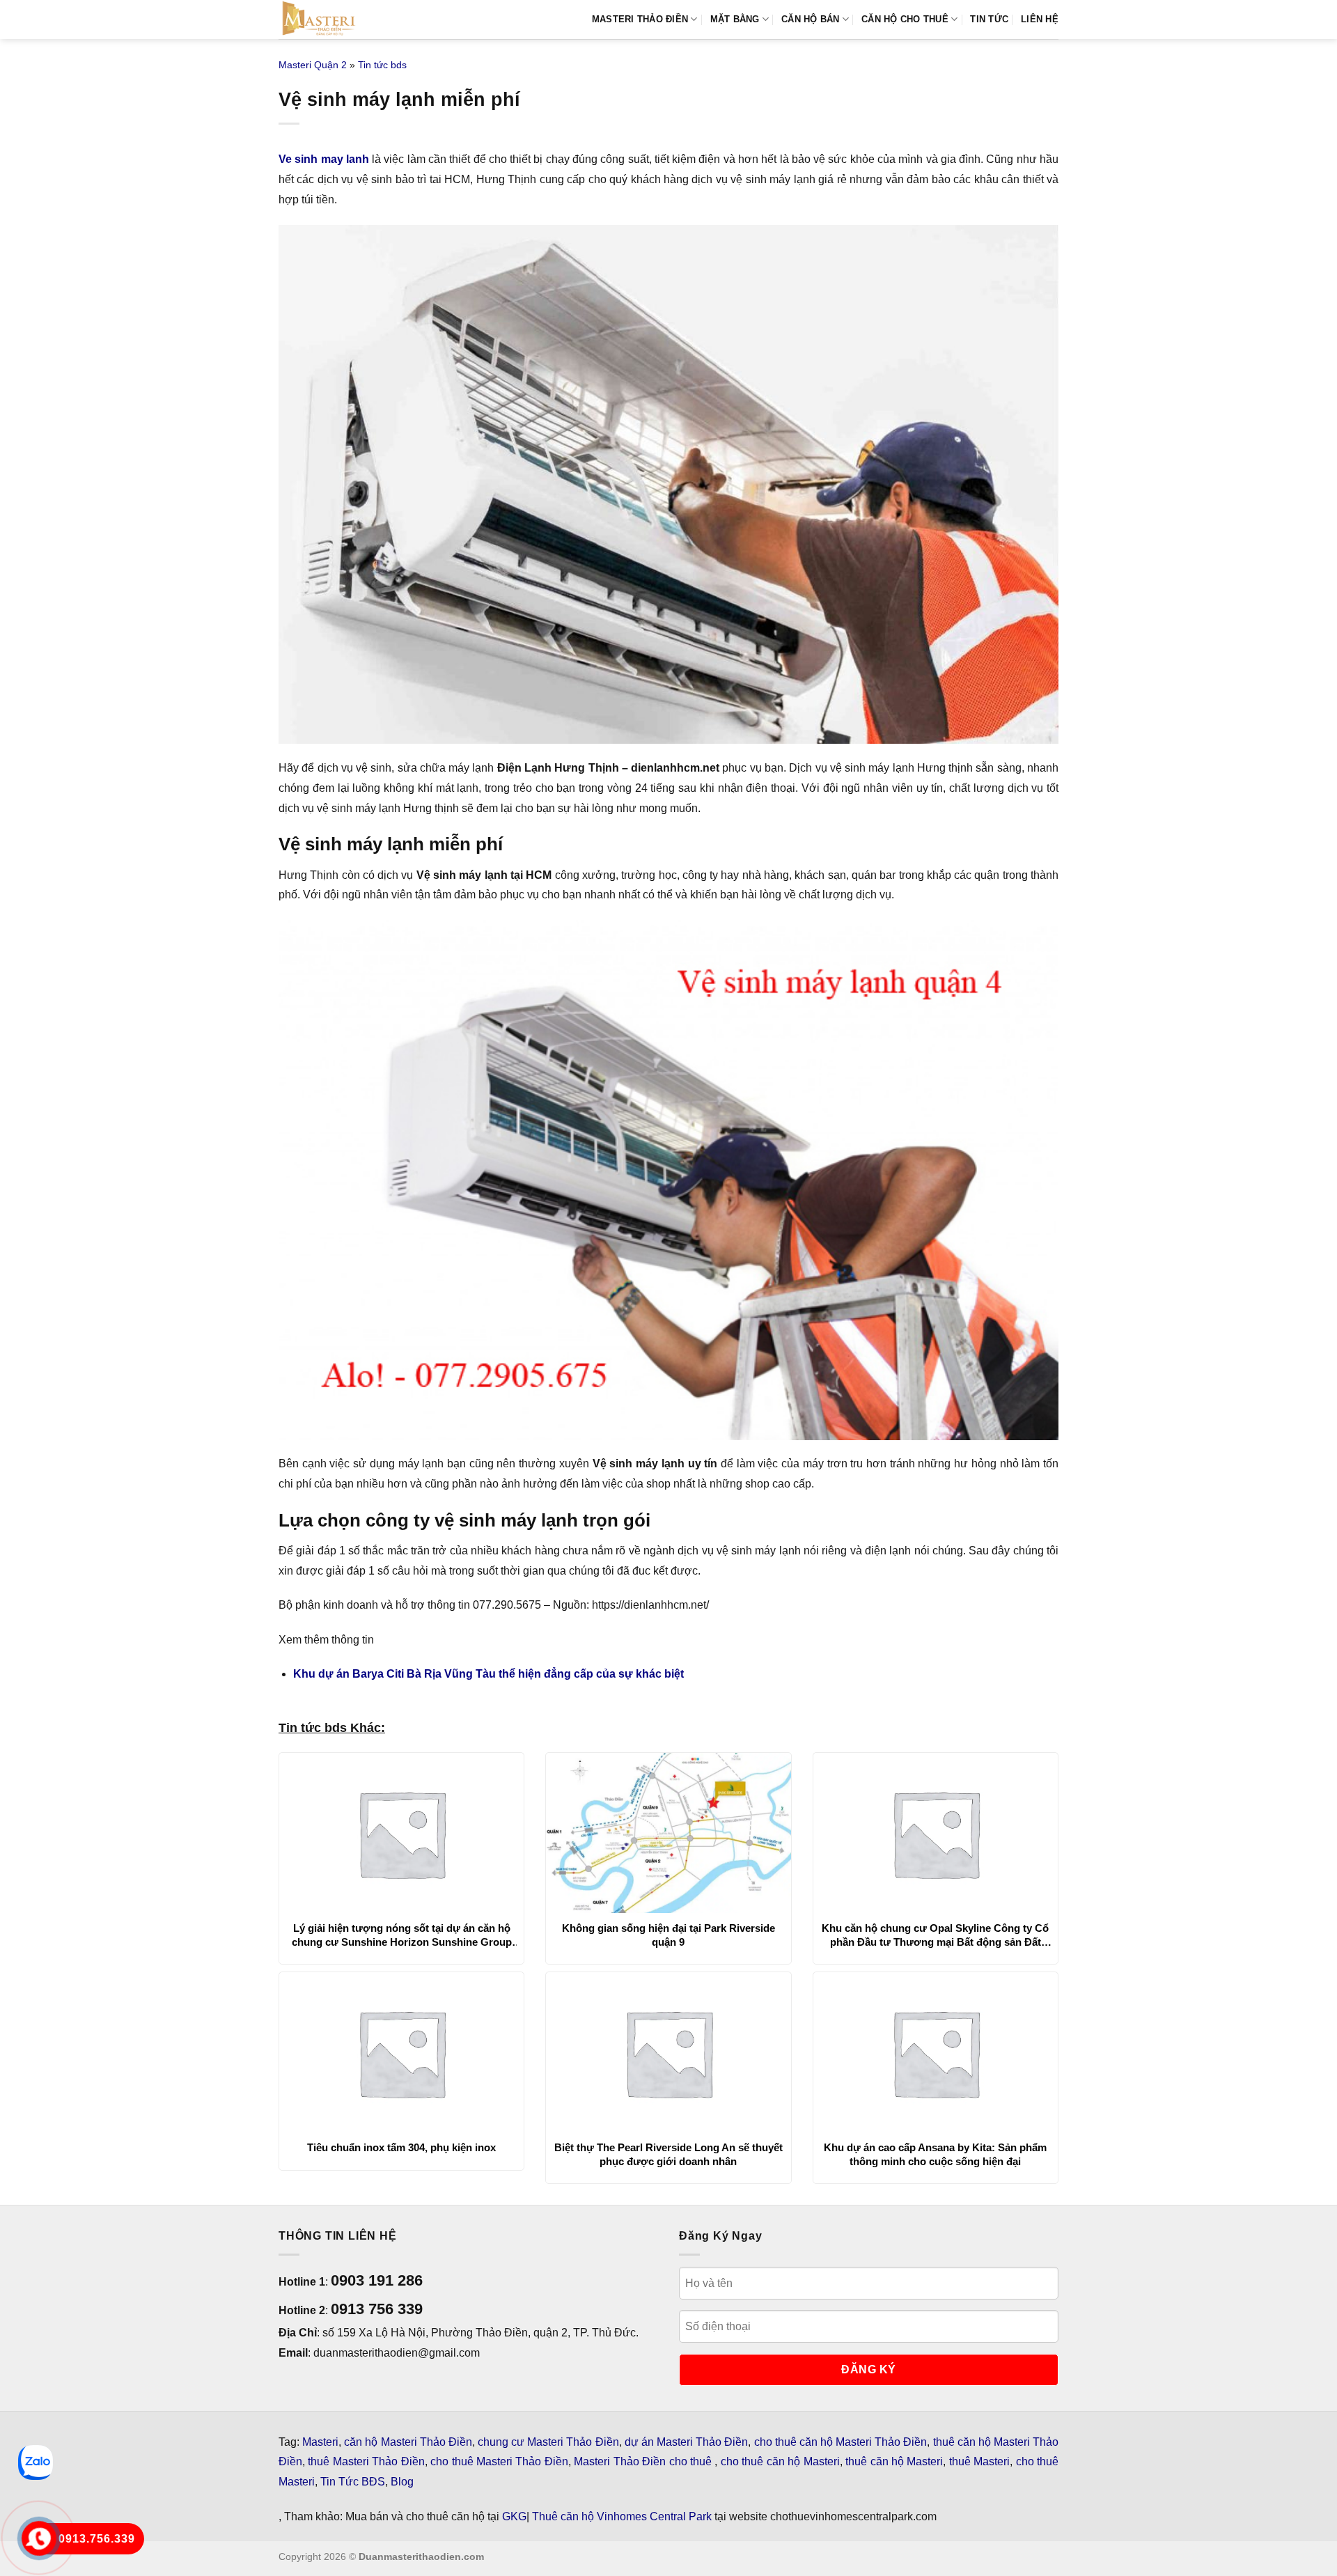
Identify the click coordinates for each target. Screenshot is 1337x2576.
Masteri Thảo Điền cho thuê (644, 2461)
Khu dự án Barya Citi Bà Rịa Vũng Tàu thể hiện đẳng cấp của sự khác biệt (488, 1674)
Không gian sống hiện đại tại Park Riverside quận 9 (668, 1935)
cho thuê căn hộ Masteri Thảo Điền (841, 2442)
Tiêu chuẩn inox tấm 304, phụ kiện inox (401, 2147)
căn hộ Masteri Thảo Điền (408, 2442)
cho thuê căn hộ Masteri (780, 2461)
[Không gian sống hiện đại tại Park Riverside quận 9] (668, 1833)
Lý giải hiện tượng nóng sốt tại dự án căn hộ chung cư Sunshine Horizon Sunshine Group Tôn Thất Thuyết (402, 1935)
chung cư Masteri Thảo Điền (548, 2442)
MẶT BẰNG (735, 19)
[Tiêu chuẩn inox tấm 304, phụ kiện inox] (401, 2052)
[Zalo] (36, 2462)
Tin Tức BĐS (353, 2482)
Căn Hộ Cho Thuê (905, 19)
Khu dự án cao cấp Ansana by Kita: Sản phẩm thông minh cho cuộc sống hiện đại (935, 2154)
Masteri (320, 2442)
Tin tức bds (382, 65)
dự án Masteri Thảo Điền (687, 2442)
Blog (402, 2482)
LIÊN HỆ (1040, 19)
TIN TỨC (989, 19)
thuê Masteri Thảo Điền (366, 2461)
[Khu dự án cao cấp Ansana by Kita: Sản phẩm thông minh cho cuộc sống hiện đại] (936, 2052)
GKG (514, 2516)
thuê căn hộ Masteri (894, 2461)
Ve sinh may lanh (324, 159)
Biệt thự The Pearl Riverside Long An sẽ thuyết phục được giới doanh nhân (668, 2154)
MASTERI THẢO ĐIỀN (640, 19)
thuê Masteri (979, 2461)
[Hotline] (39, 2539)
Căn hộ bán (811, 19)
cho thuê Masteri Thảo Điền (499, 2461)
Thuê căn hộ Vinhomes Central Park (622, 2516)
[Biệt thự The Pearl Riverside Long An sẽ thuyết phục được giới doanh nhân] (668, 2052)
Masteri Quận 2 (313, 65)
